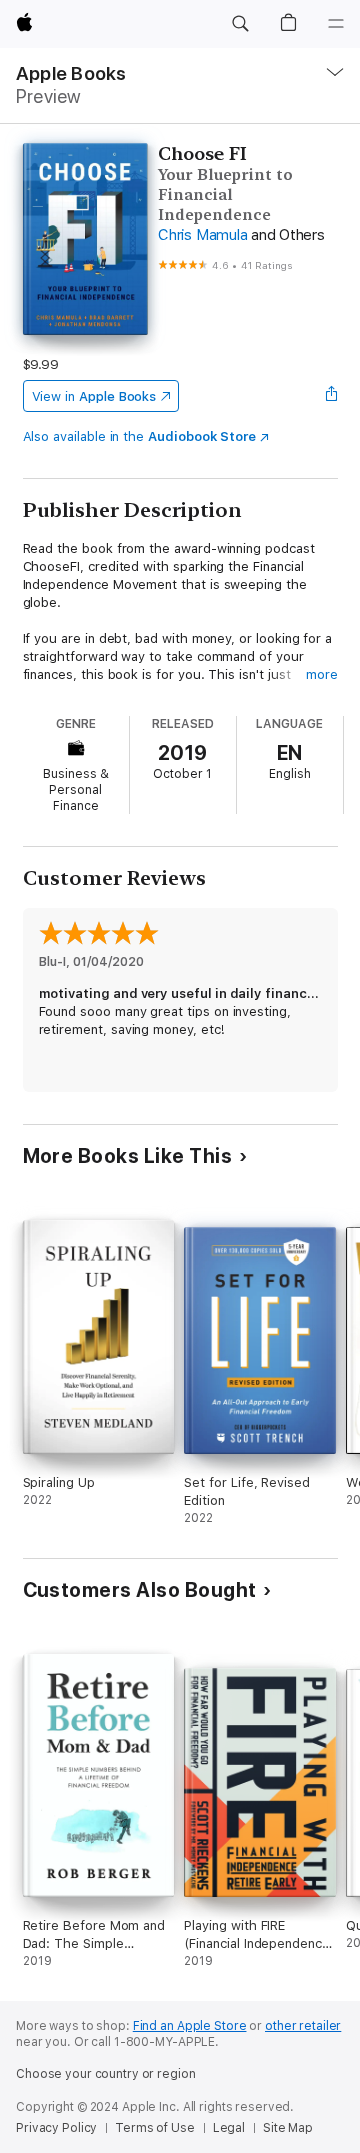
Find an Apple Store (190, 2026)
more (322, 674)
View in (94, 396)
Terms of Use (155, 2128)
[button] (240, 24)
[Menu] (336, 24)
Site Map (288, 2128)
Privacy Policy (56, 2128)
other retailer (303, 2026)
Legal (229, 2128)
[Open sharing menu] (331, 396)
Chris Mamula (202, 235)
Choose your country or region (106, 2074)
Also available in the (140, 436)
